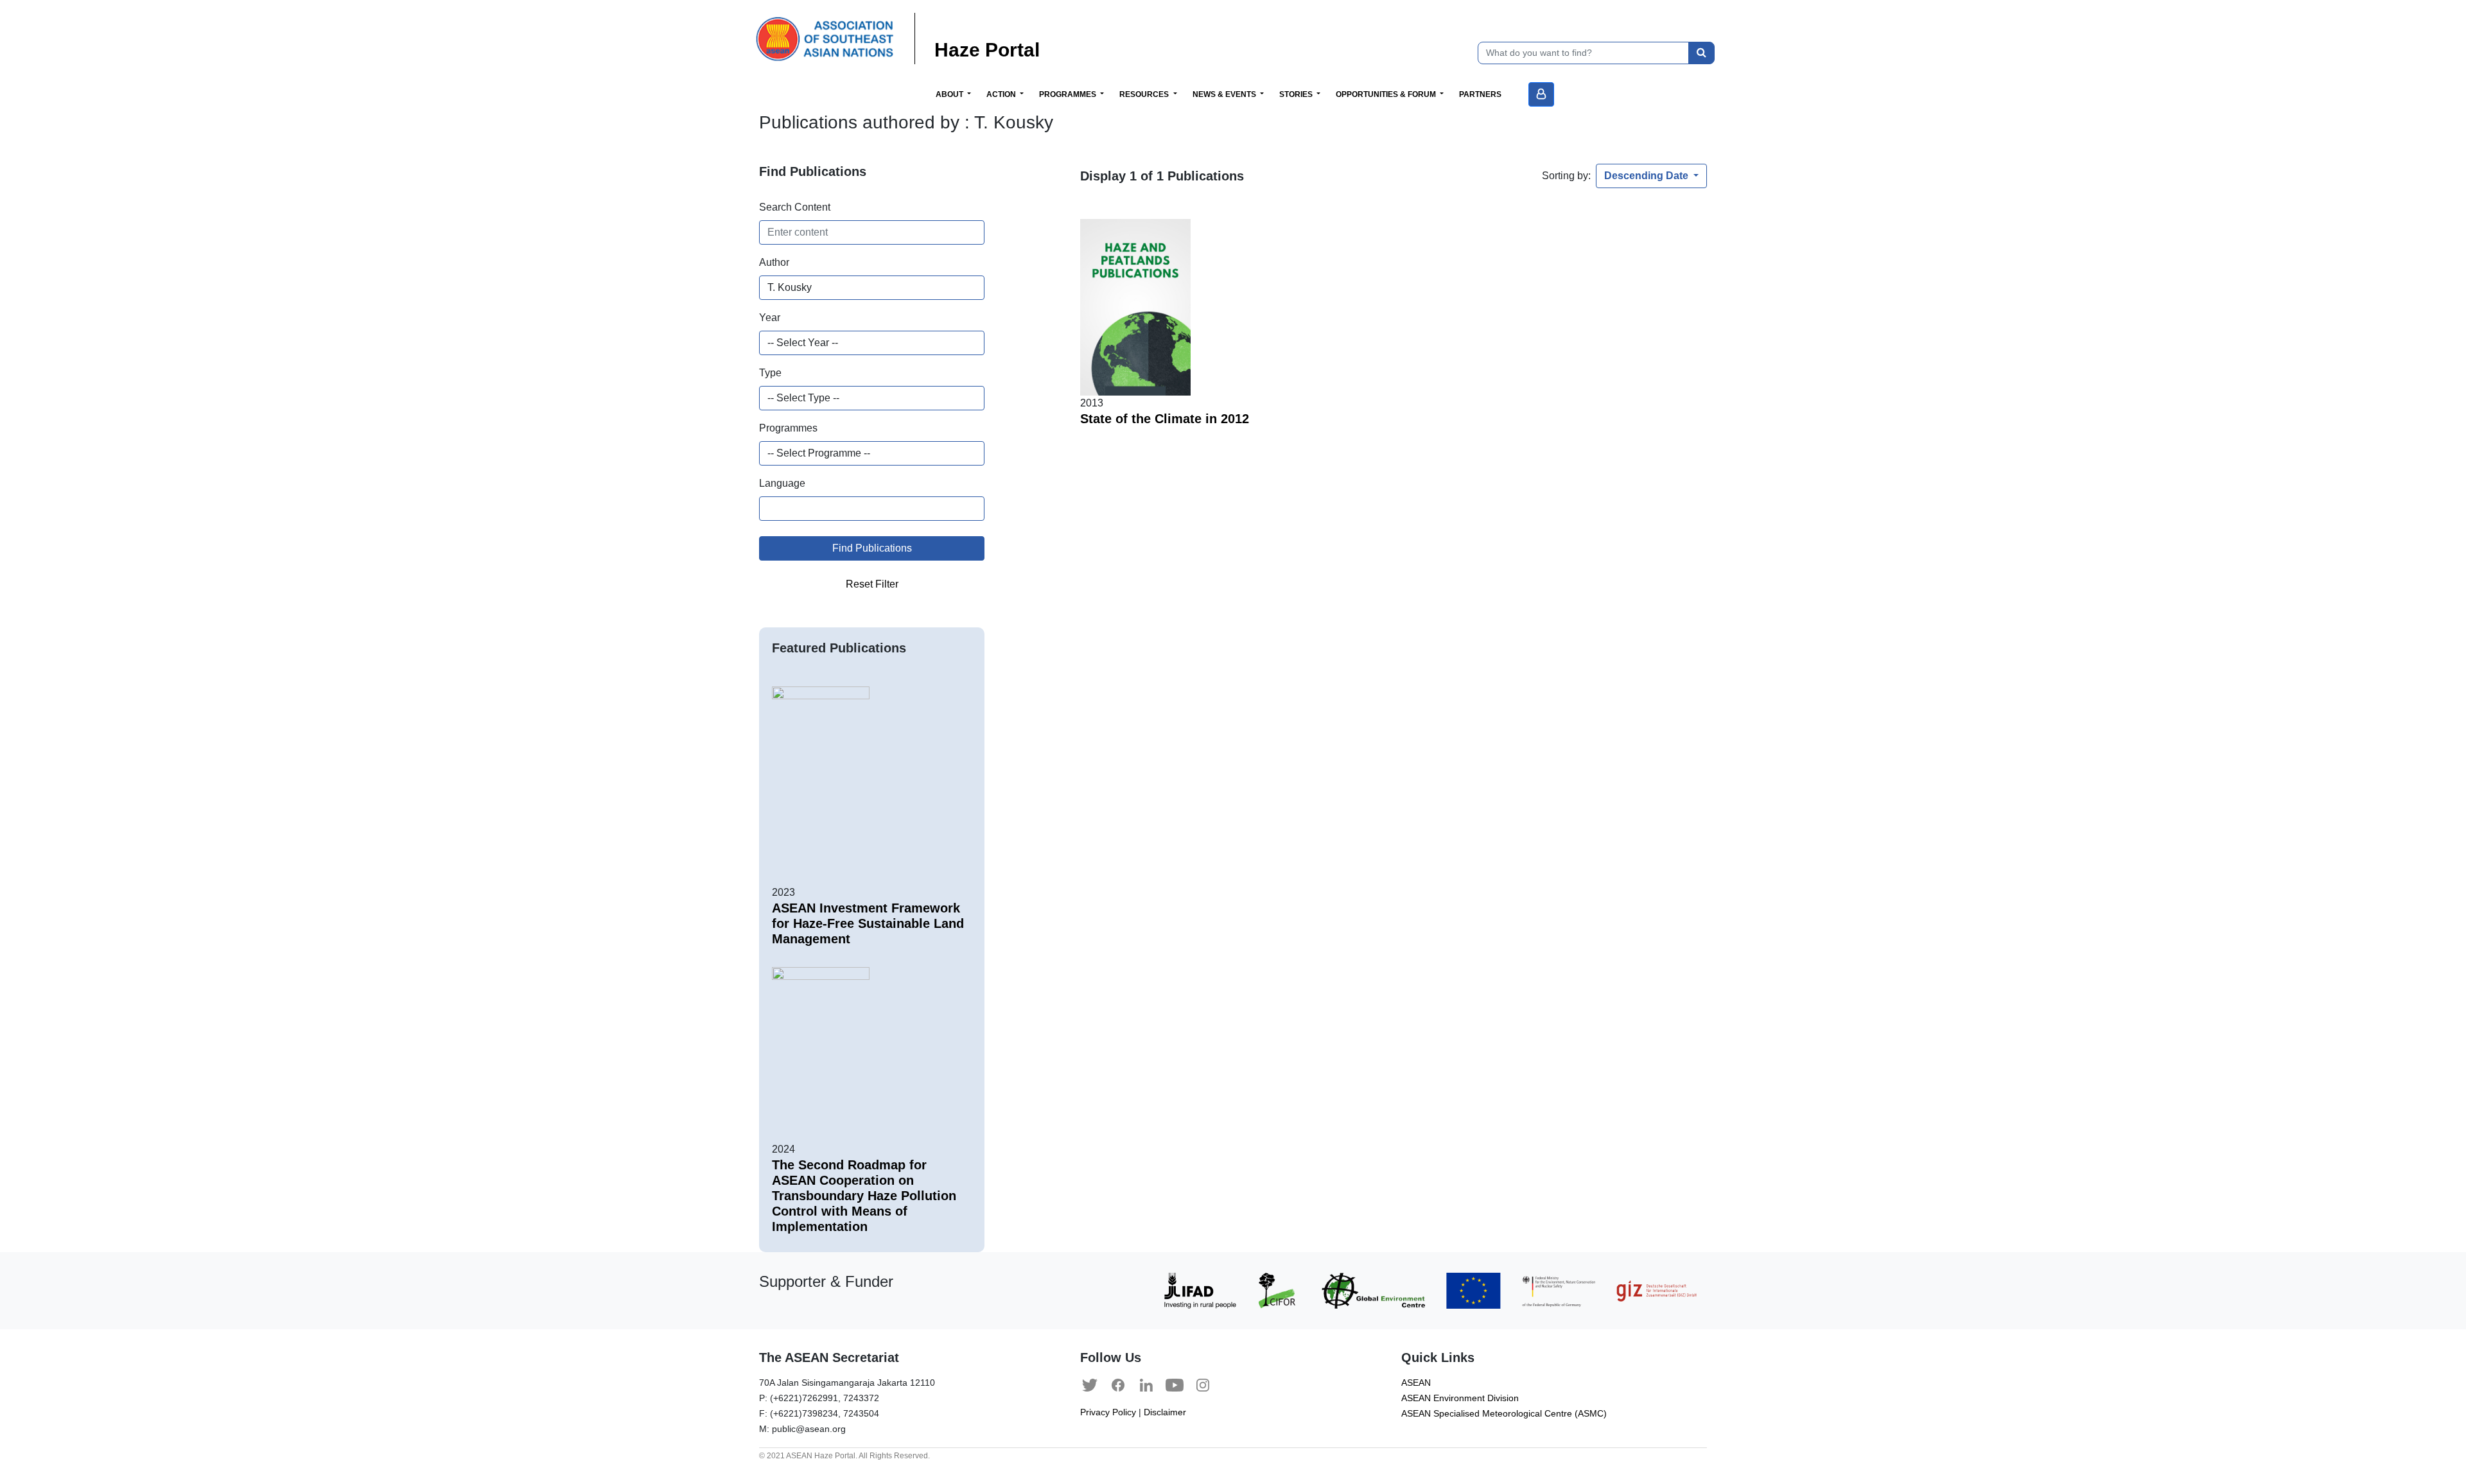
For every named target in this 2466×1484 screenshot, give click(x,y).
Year (770, 318)
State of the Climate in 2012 (1165, 419)
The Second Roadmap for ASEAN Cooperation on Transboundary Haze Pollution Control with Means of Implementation (864, 1196)
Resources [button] (1145, 94)
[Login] (1541, 94)
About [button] (950, 94)
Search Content (795, 207)
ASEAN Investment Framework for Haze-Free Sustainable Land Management (868, 923)
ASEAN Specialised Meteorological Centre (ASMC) (1504, 1414)
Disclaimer (1165, 1412)
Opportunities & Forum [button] (1387, 94)
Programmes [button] (1069, 94)
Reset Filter (872, 584)
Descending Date (1648, 176)
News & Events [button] (1225, 94)
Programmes (788, 428)
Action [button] (1002, 94)
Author (774, 262)
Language (782, 483)
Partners (1480, 94)
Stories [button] (1297, 94)
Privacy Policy (1108, 1412)
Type (770, 373)
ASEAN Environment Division (1460, 1398)
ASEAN (1416, 1383)
